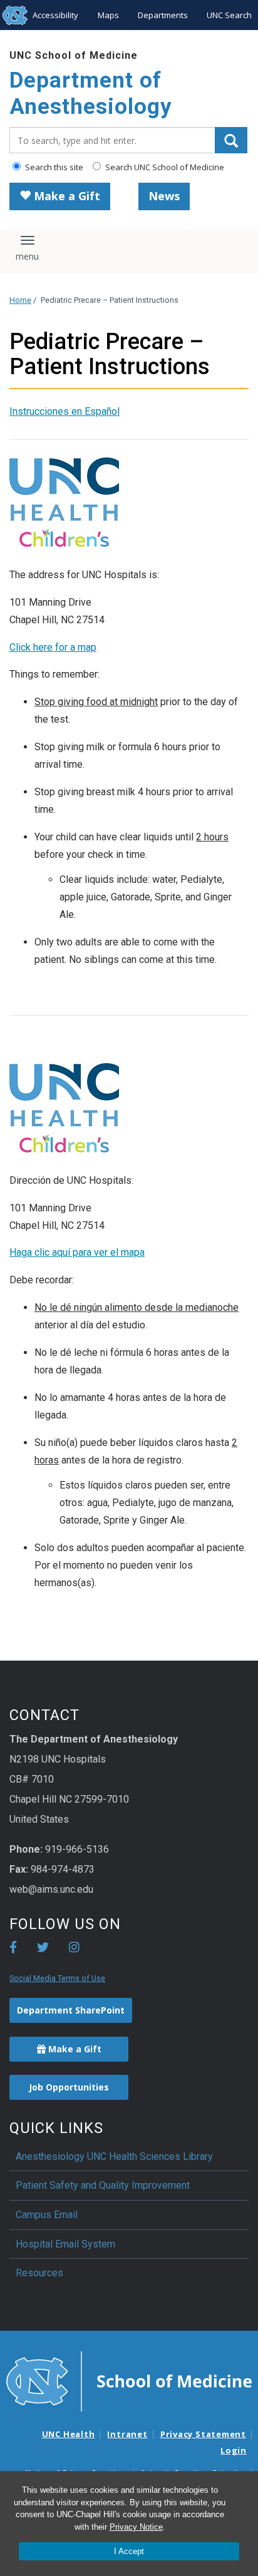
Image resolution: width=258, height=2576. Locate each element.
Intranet (127, 2434)
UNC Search (229, 15)
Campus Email (47, 2215)
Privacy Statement (203, 2434)
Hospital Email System (65, 2244)
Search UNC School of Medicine (164, 167)
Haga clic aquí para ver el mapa (77, 1252)
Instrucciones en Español (64, 411)
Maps (108, 15)
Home (20, 300)
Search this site (53, 167)
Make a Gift (65, 196)
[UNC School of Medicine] (129, 2380)
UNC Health (69, 2434)
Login (234, 2450)
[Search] (231, 140)
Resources (39, 2273)
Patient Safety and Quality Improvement (103, 2185)
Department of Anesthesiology (91, 94)
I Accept (129, 2551)
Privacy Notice (136, 2527)
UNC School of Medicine (74, 55)
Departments (163, 15)
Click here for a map (53, 647)
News (164, 196)
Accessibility (55, 15)
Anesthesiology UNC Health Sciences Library (114, 2156)
